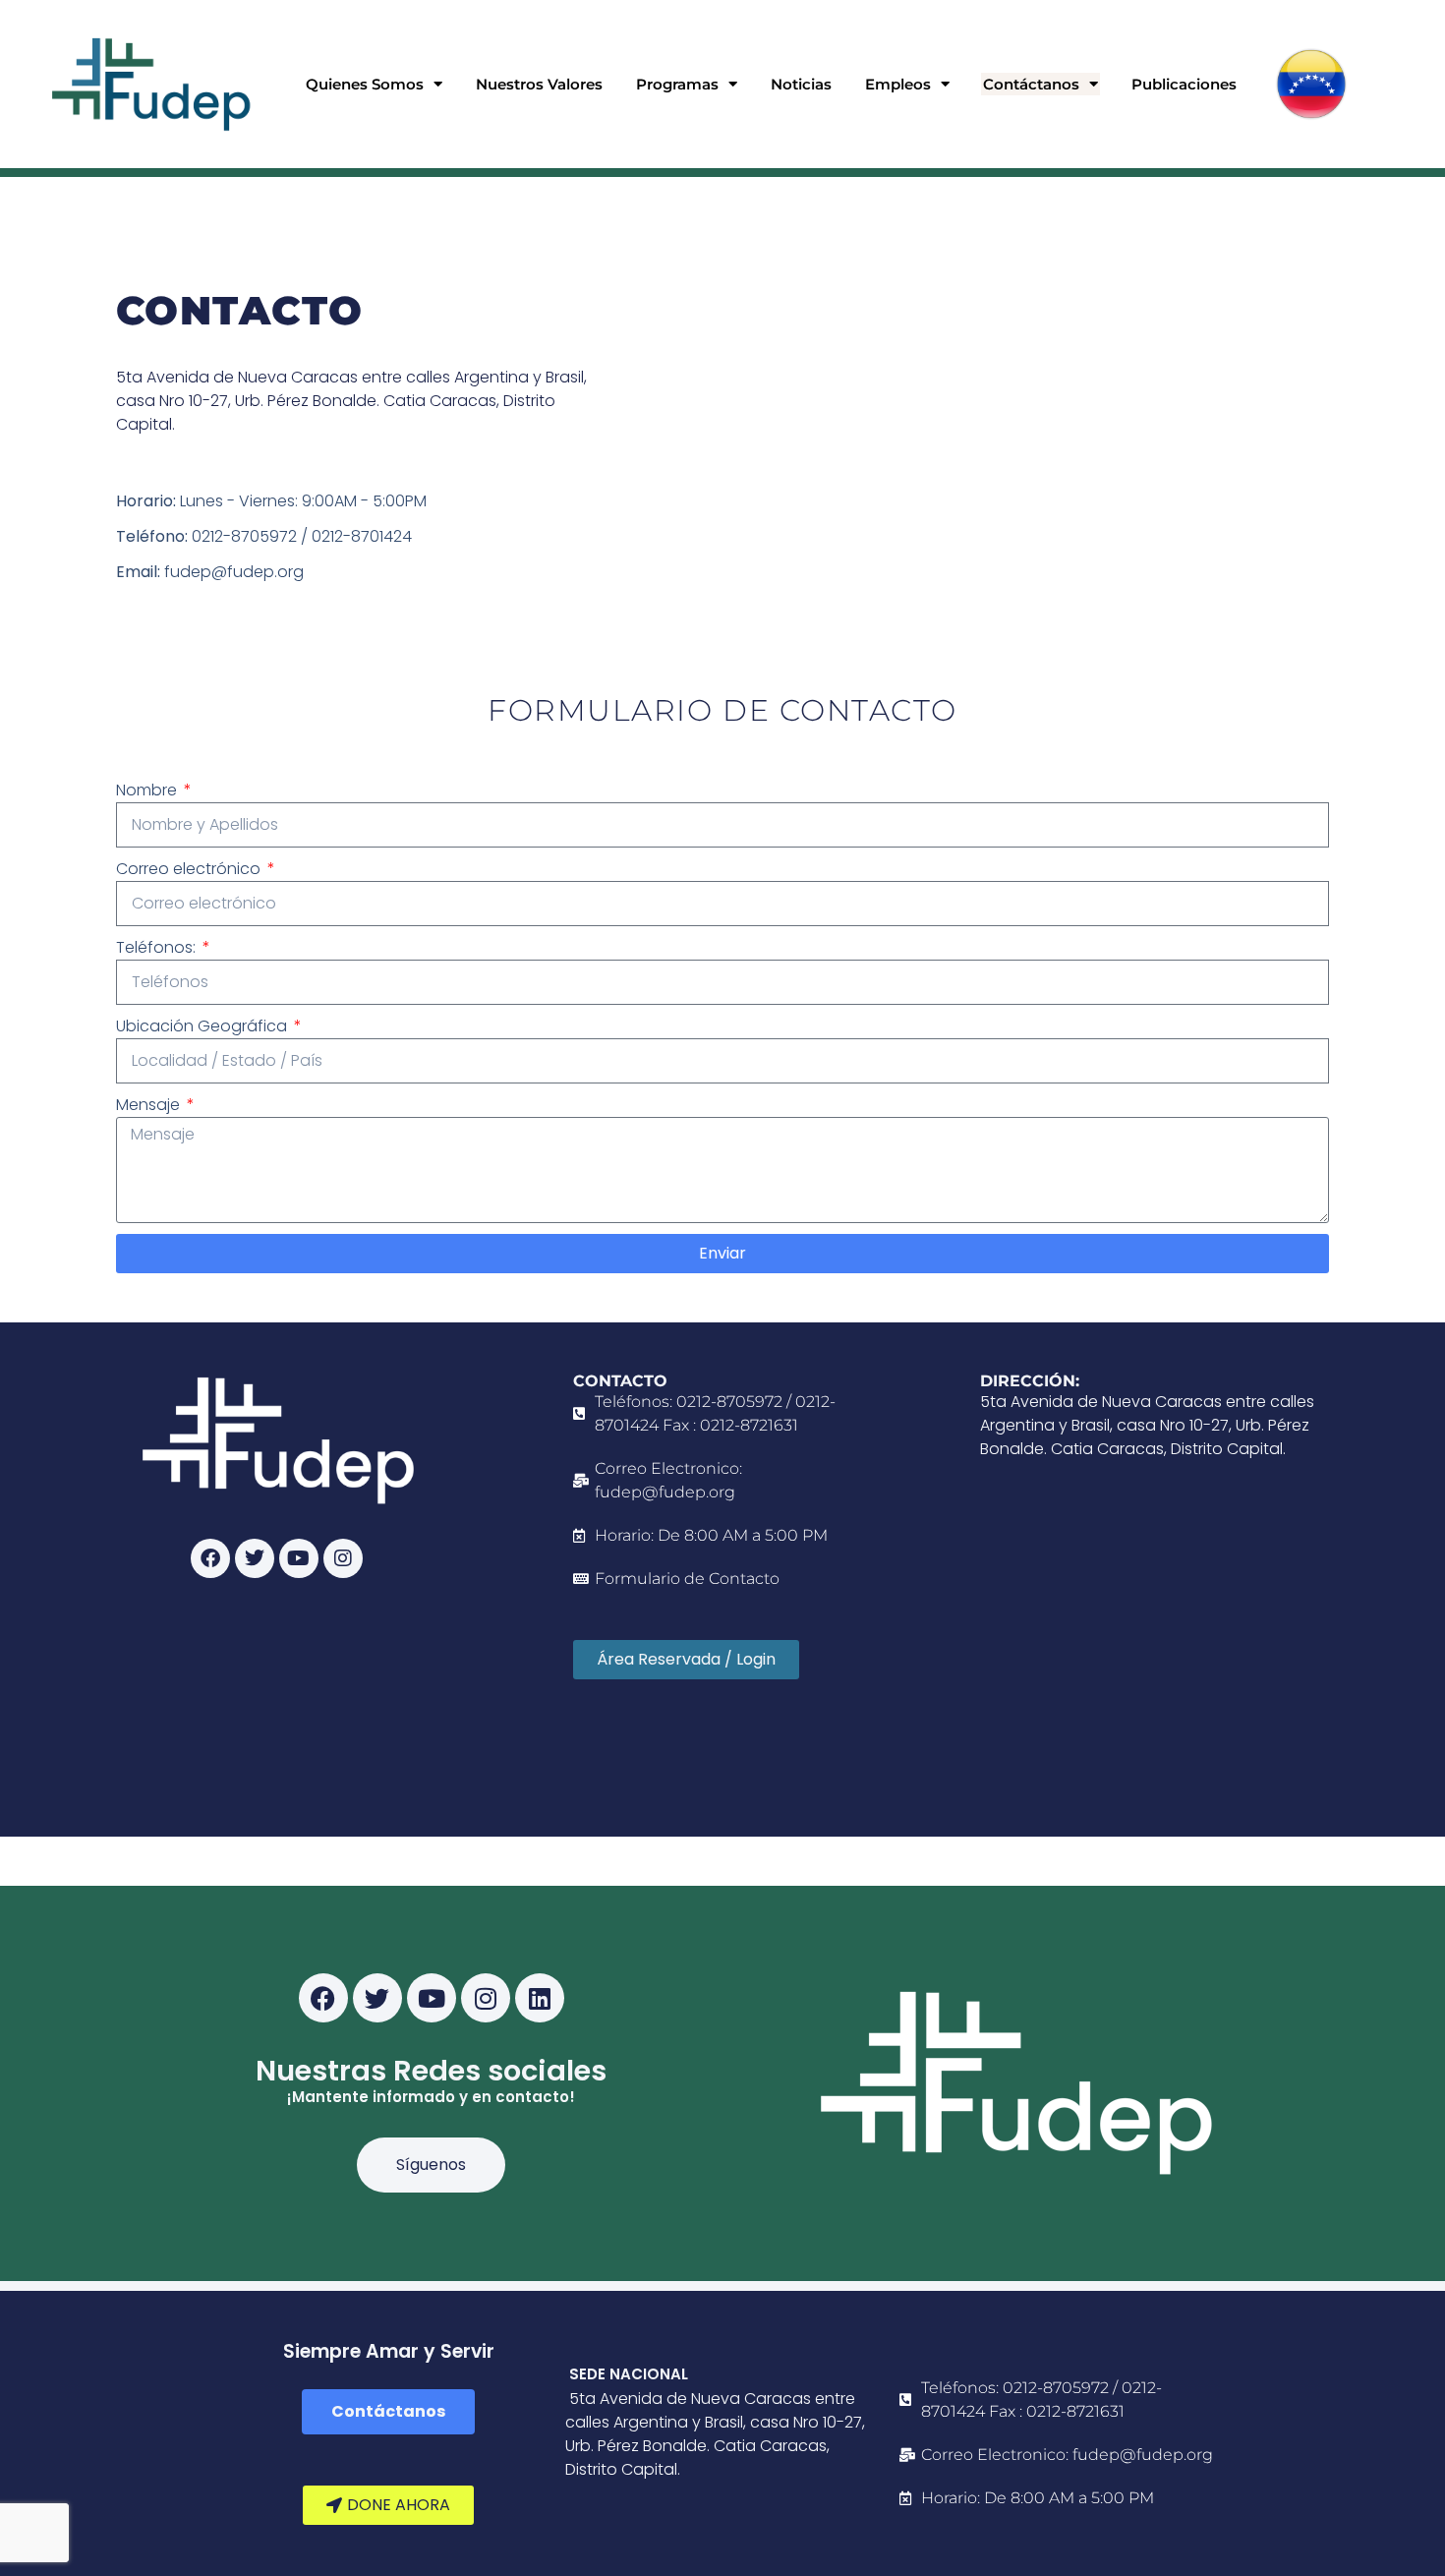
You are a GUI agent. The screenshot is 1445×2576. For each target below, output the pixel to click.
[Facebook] (210, 1558)
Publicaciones (1184, 84)
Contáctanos (1031, 84)
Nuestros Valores (539, 84)
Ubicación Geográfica (203, 1026)
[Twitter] (255, 1558)
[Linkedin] (540, 1998)
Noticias (801, 84)
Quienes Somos (365, 84)
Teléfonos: (158, 947)
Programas (677, 84)
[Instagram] (343, 1558)
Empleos (898, 84)
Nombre (148, 790)
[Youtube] (299, 1558)
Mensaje (150, 1105)
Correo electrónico (190, 869)
